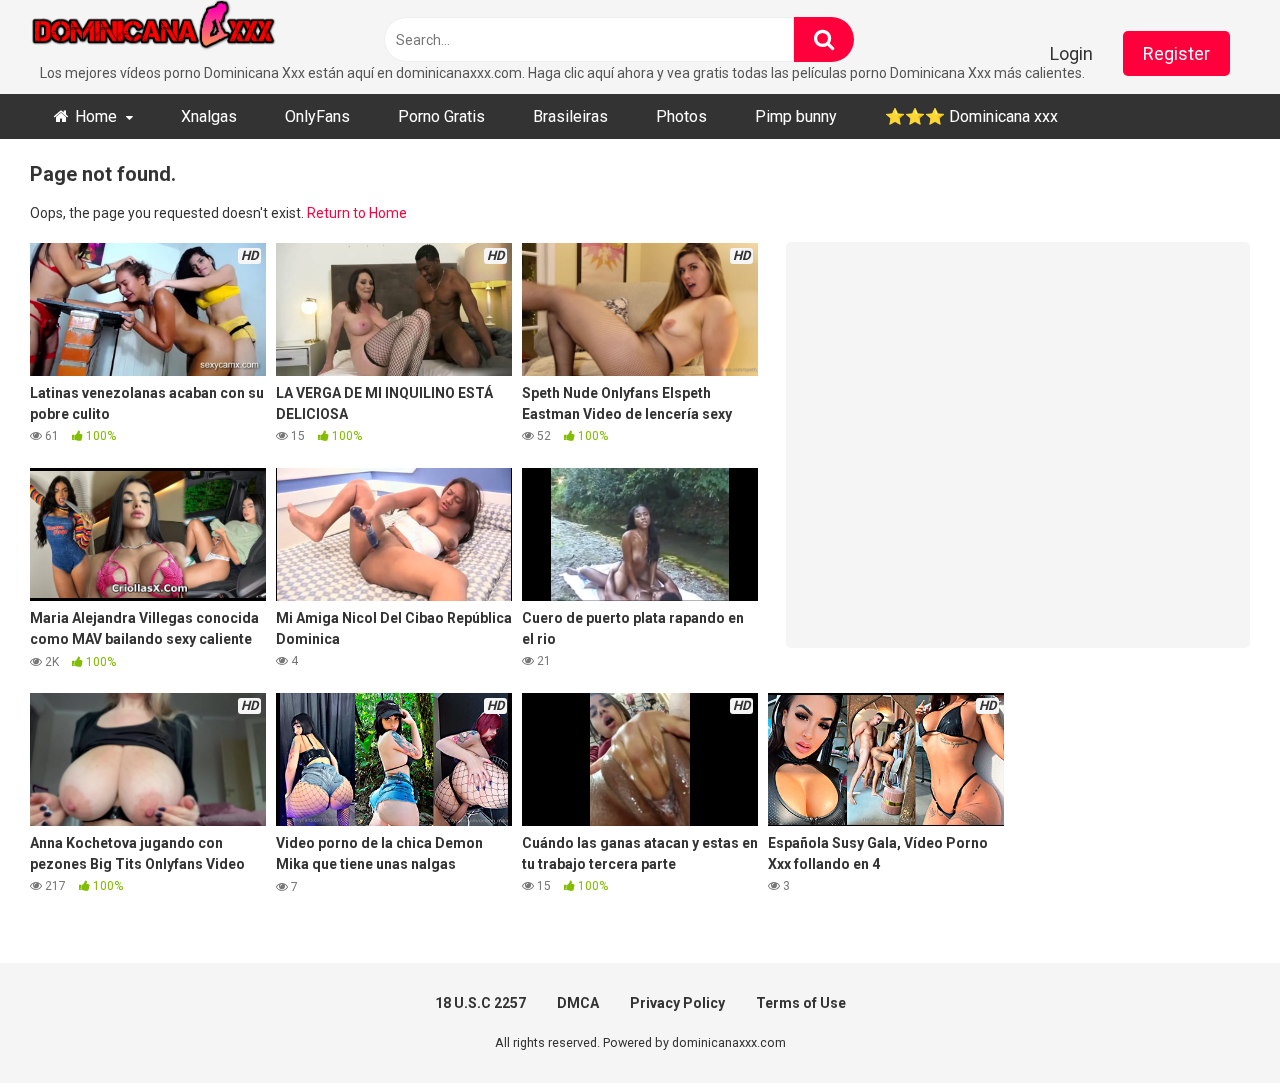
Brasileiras (570, 116)
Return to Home (357, 213)
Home (96, 116)
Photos (681, 116)
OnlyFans (317, 116)
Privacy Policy (677, 1003)
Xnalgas (209, 116)
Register (1176, 53)
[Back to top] (1213, 1022)
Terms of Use (801, 1003)
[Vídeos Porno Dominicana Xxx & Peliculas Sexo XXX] (180, 31)
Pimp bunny (796, 116)
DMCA (578, 1003)
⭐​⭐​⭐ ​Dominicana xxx (971, 116)
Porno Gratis (441, 116)
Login (1071, 53)
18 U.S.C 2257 (480, 1003)
